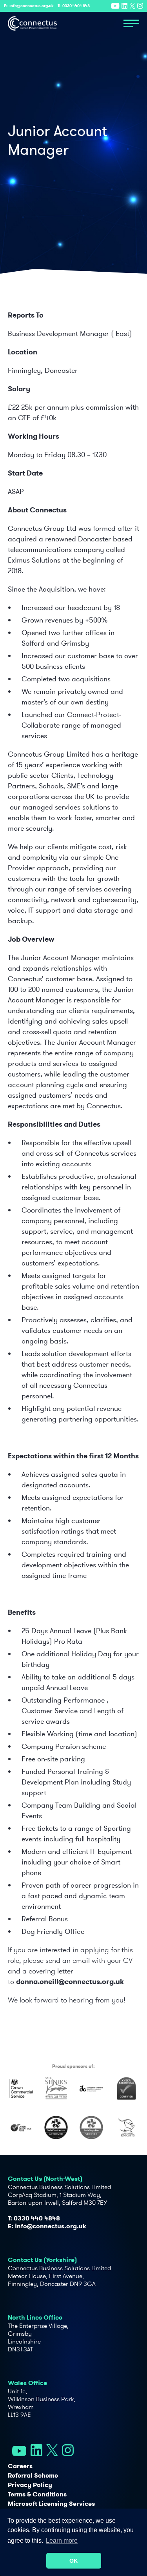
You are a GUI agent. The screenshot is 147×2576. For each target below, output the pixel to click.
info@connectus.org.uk (32, 6)
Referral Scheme (33, 2475)
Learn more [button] (62, 2541)
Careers (20, 2466)
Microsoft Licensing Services (51, 2504)
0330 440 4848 (76, 6)
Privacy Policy (30, 2485)
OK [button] (73, 2561)
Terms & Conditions (37, 2494)
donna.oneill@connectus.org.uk (70, 1981)
